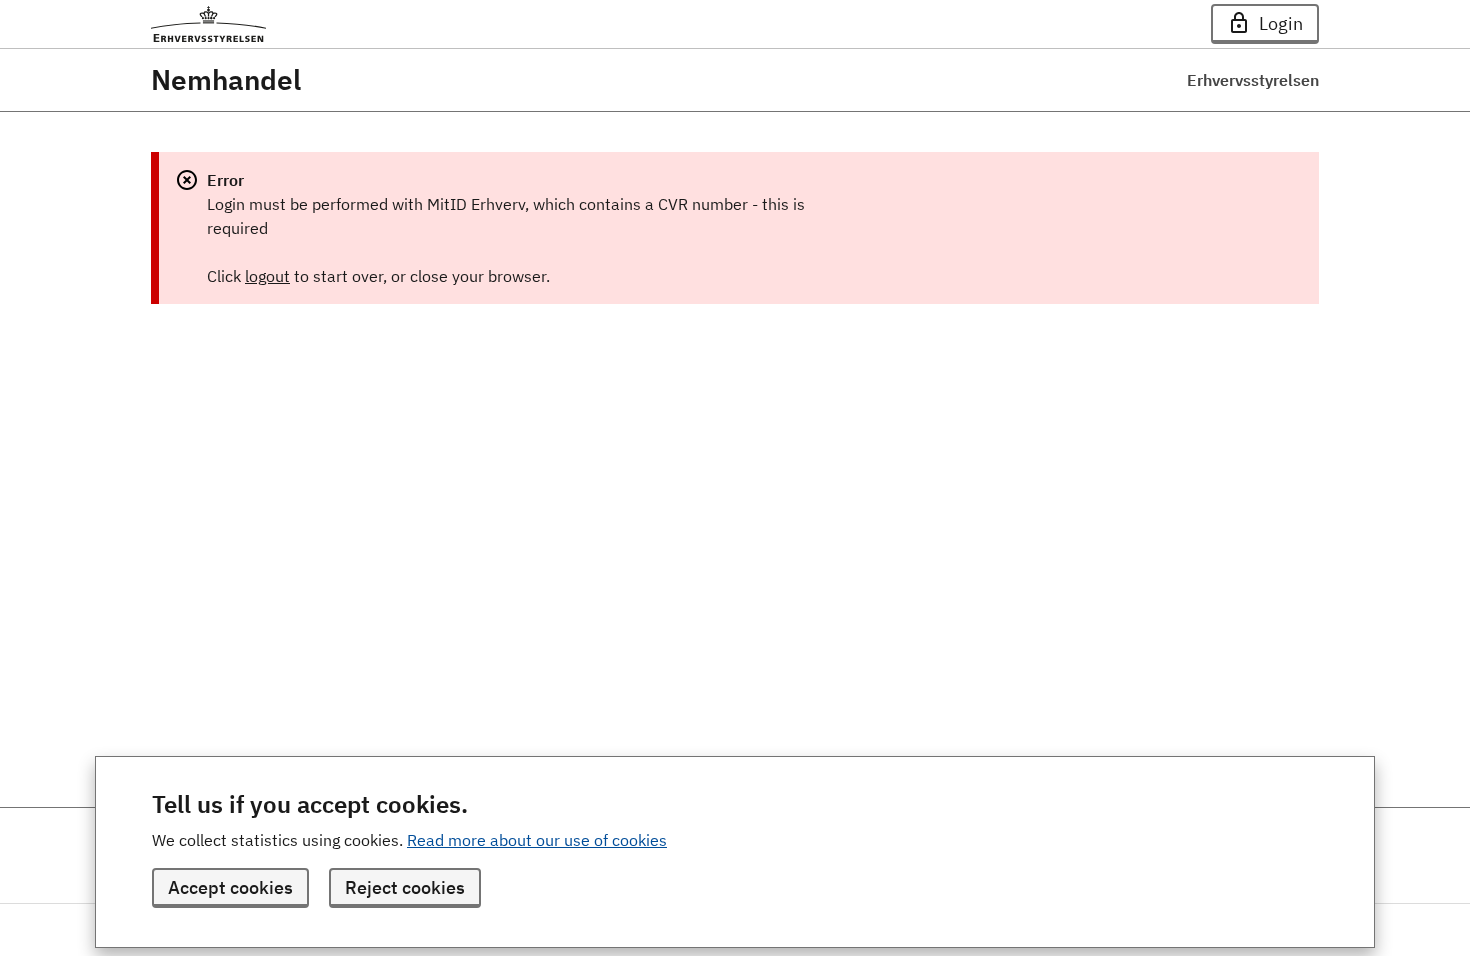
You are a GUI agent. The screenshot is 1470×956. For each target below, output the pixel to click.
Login (1281, 23)
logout (267, 276)
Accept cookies (230, 887)
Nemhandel (226, 80)
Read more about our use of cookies (537, 840)
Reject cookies (405, 887)
